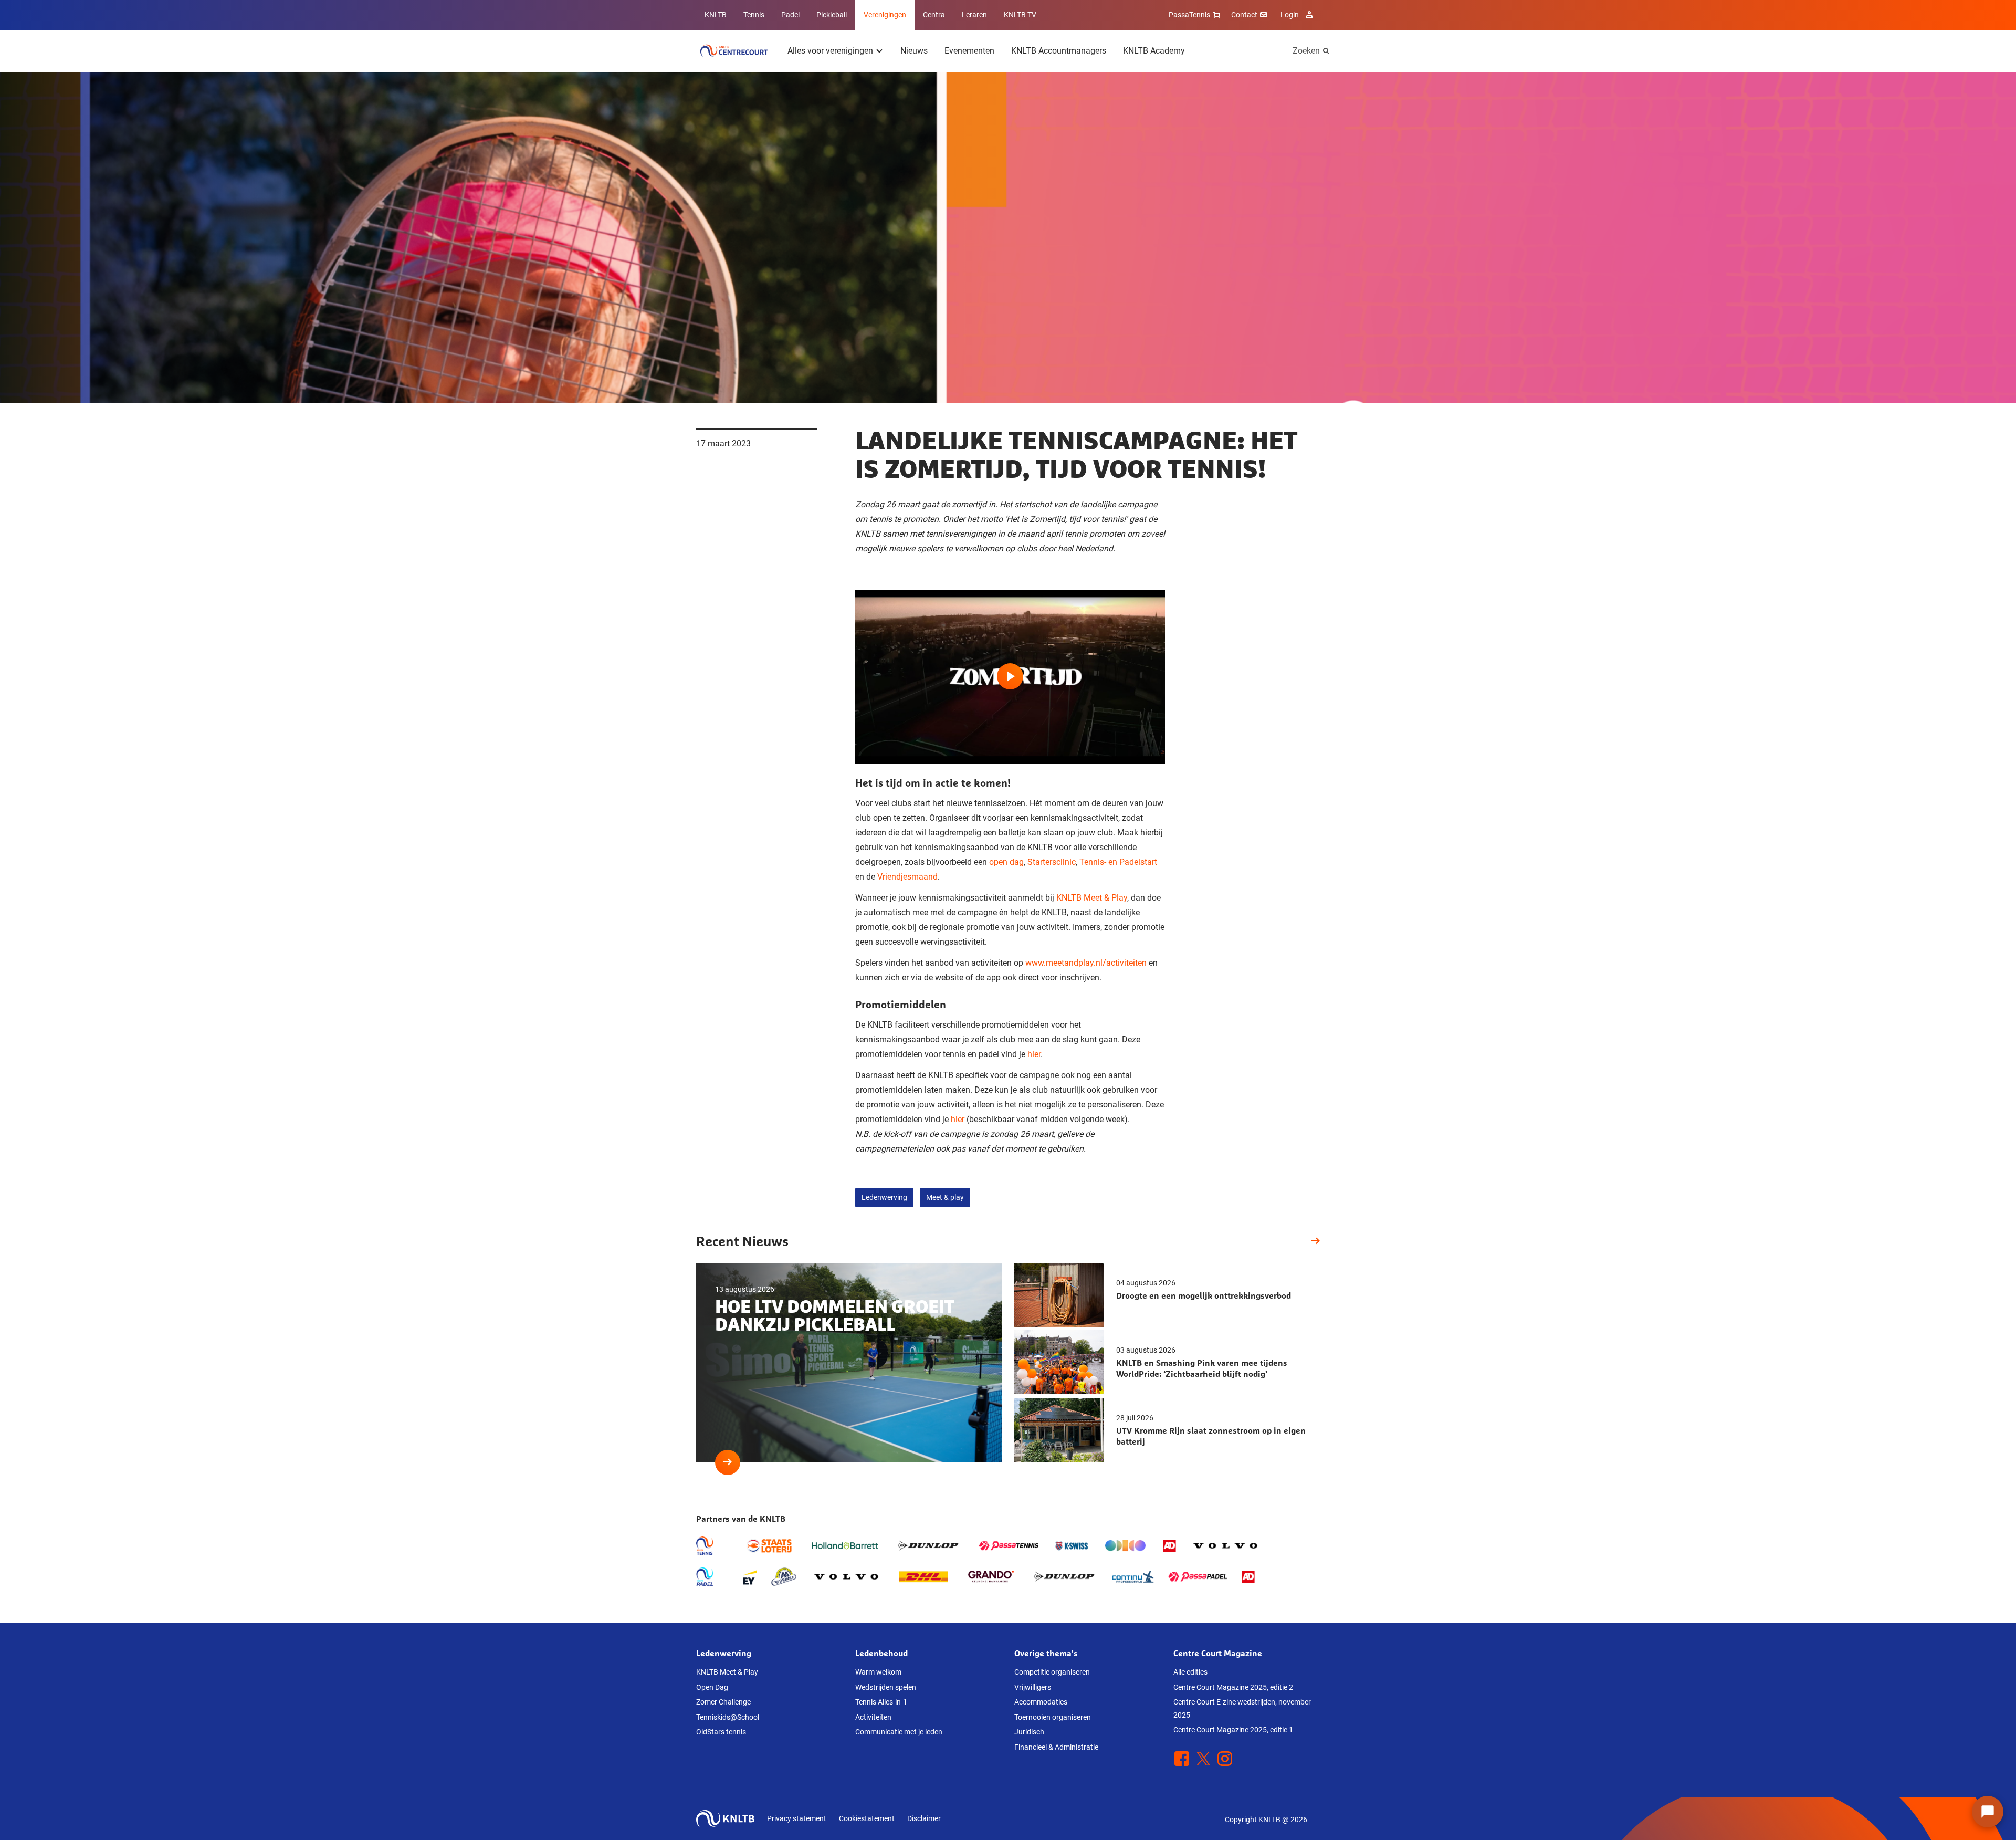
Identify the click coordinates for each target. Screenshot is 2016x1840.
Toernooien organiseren (1053, 1717)
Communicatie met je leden (899, 1732)
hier (1034, 1054)
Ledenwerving (884, 1197)
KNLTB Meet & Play (1092, 898)
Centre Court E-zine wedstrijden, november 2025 (1242, 1708)
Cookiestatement (867, 1818)
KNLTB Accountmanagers (1059, 51)
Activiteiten (873, 1717)
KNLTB (716, 15)
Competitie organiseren (1052, 1672)
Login (1290, 15)
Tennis (754, 15)
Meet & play (945, 1197)
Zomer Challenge (723, 1702)
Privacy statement (797, 1818)
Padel (790, 15)
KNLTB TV (1020, 15)
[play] (1010, 677)
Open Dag (712, 1687)
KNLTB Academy (1154, 51)
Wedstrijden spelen (886, 1687)
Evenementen (969, 51)
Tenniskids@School (728, 1717)
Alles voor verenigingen (830, 51)
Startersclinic (1052, 862)
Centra (934, 15)
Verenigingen (885, 15)
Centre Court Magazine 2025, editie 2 (1233, 1687)
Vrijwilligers (1033, 1687)
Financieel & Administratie (1056, 1747)
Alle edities (1190, 1672)
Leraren (974, 15)
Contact (1244, 15)
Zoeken (1306, 51)
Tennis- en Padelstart (1118, 862)
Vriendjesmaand (907, 877)
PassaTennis (1189, 15)
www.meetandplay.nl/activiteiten (1086, 963)
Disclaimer (924, 1818)
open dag (1006, 862)
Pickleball (832, 15)
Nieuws (914, 51)
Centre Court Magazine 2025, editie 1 (1233, 1730)
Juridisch (1029, 1732)
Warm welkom (878, 1672)
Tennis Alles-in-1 (881, 1702)
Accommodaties (1041, 1702)
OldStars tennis (721, 1732)
